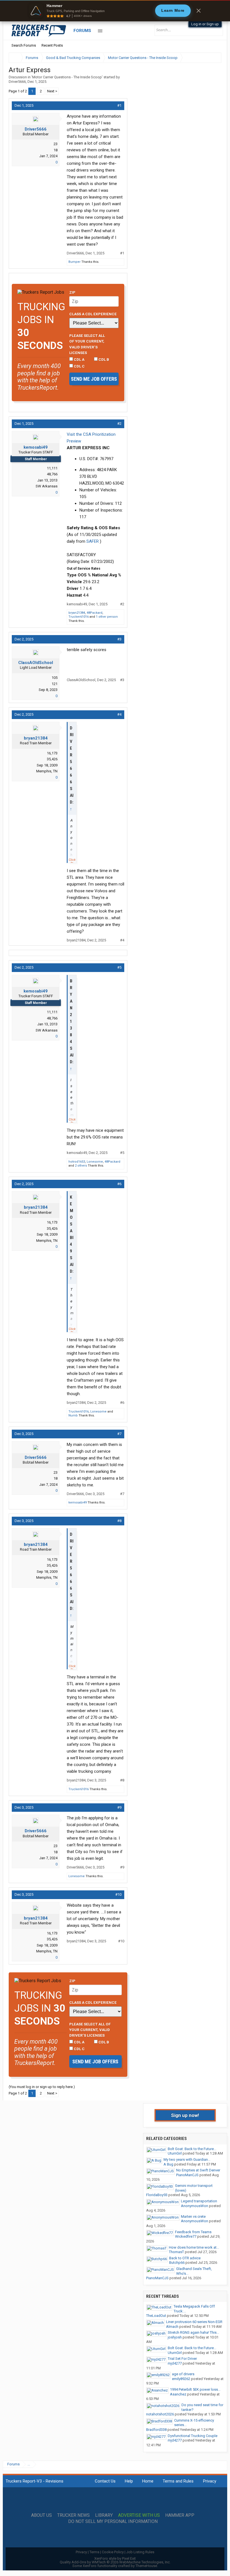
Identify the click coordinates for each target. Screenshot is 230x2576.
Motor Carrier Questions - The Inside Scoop (67, 77)
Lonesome (95, 1162)
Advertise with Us (139, 2515)
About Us (42, 2515)
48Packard (95, 613)
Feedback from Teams (193, 2232)
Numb (73, 1415)
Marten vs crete (193, 2216)
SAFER (93, 541)
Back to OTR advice (185, 2258)
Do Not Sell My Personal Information (113, 2522)
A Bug (168, 2164)
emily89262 (181, 2379)
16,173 (52, 753)
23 (56, 144)
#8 (119, 1521)
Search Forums (24, 45)
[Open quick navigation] (213, 58)
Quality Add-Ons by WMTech (115, 2562)
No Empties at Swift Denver (198, 2170)
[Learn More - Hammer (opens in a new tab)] (115, 11)
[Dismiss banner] (199, 11)
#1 (119, 105)
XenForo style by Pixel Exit (115, 2558)
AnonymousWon (195, 2206)
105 (55, 678)
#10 (118, 1894)
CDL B (103, 359)
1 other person (107, 617)
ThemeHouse (146, 2566)
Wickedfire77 (186, 2236)
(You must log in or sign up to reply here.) (42, 2087)
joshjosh (175, 2337)
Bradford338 (156, 2430)
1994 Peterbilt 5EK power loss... (195, 2389)
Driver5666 (17, 82)
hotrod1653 (77, 1162)
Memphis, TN (47, 771)
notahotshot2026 (160, 2414)
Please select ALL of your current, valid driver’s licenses (87, 344)
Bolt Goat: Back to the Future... (192, 2149)
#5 (119, 967)
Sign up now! (185, 2115)
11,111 (52, 468)
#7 (119, 1434)
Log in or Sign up (205, 24)
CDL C (79, 366)
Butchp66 (177, 2263)
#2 (119, 424)
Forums (82, 31)
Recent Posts (52, 45)
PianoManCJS (187, 2175)
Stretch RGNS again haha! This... (193, 2332)
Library (104, 2515)
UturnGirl (175, 2153)
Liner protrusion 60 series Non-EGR (194, 2322)
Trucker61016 (79, 617)
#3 (119, 639)
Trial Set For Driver (182, 2359)
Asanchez (178, 2394)
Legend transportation (199, 2201)
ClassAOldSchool (36, 663)
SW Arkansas (47, 486)
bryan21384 (77, 613)
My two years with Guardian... (187, 2159)
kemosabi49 (36, 447)
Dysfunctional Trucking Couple (193, 2436)
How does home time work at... (194, 2247)
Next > (52, 91)
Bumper (74, 262)
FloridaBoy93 (157, 2195)
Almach (172, 2327)
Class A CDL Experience (93, 314)
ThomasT (176, 2252)
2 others (81, 1166)
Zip (72, 292)
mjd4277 (175, 2363)
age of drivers (183, 2374)
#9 (119, 1807)
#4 (119, 714)
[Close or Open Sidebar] (207, 58)
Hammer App (180, 2515)
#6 (119, 1184)
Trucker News (73, 2515)
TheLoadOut (156, 2316)
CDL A (79, 359)
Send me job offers (94, 379)
